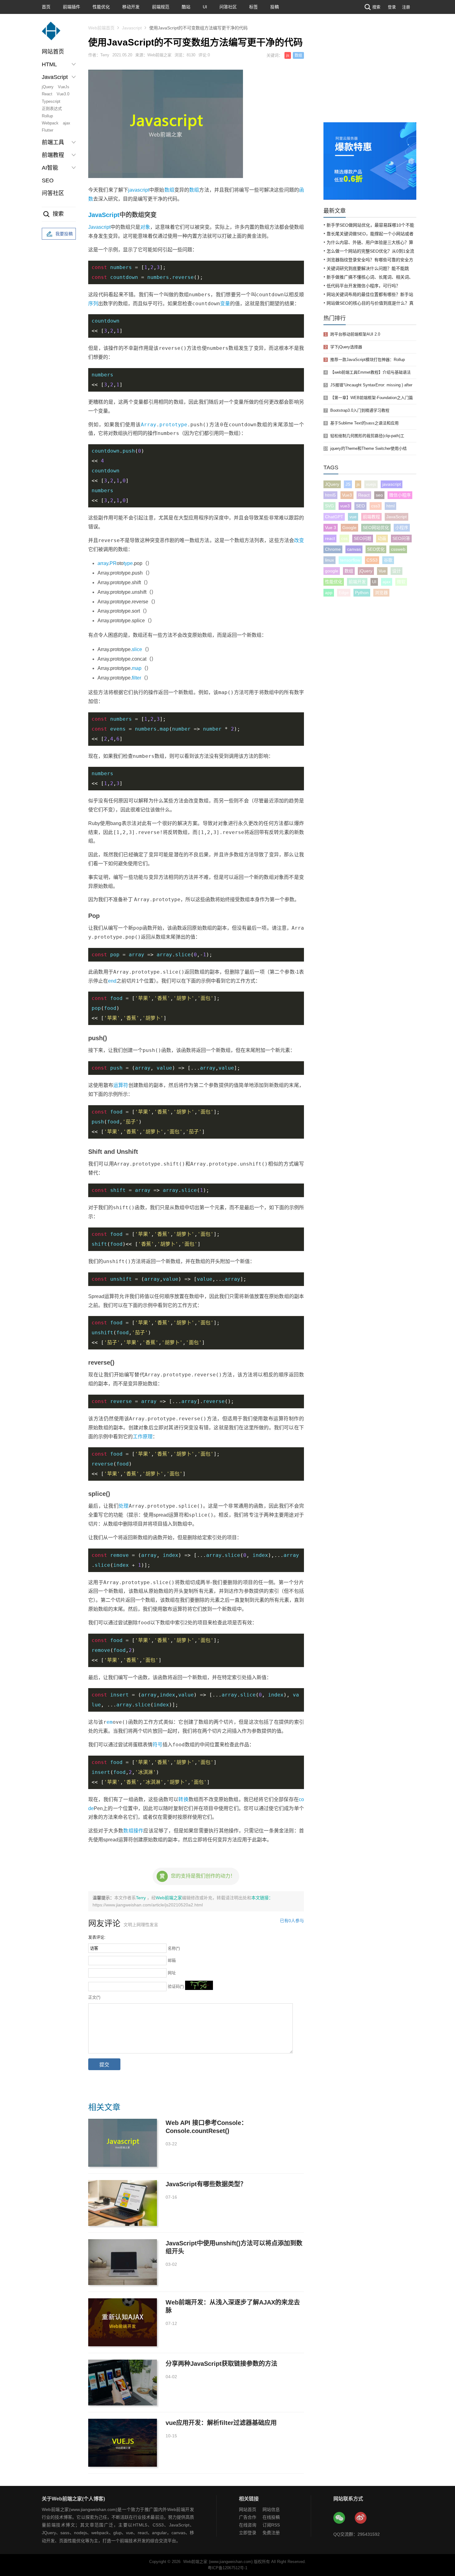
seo (379, 495)
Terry (141, 1898)
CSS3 (372, 560)
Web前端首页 (101, 28)
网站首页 (53, 52)
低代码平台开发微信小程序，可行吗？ (363, 286)
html (390, 506)
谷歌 (388, 560)
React (47, 94)
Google (349, 528)
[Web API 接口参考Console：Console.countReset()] (123, 2143)
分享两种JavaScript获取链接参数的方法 (221, 2364)
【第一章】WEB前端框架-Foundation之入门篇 (372, 398)
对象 (145, 227)
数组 (298, 55)
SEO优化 (376, 549)
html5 (330, 495)
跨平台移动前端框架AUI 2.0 (355, 334)
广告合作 (248, 2517)
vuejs (371, 484)
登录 (392, 7)
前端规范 (161, 7)
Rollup (47, 116)
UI (205, 7)
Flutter (48, 130)
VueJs (64, 87)
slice (137, 649)
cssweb (398, 549)
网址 (172, 1973)
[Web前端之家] (51, 34)
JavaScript (104, 215)
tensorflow (350, 560)
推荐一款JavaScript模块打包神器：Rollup (368, 360)
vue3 (345, 506)
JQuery (332, 484)
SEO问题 (363, 538)
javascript (139, 190)
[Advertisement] (370, 76)
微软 (401, 582)
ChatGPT (334, 517)
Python (362, 593)
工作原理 (143, 1437)
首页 (46, 7)
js (288, 55)
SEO (48, 180)
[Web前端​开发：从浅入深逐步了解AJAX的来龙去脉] (123, 2322)
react (330, 538)
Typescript (51, 101)
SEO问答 (401, 538)
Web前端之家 (169, 1898)
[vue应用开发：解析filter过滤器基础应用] (123, 2443)
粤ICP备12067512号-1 (227, 2568)
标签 (253, 7)
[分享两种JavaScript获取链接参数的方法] (123, 2383)
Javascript (132, 28)
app (329, 593)
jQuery (48, 87)
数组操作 (133, 1831)
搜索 (376, 7)
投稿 (275, 7)
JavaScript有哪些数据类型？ (206, 2184)
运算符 (121, 1085)
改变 (299, 540)
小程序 (402, 528)
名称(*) (174, 1948)
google (332, 571)
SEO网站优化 (376, 528)
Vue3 (347, 495)
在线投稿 (271, 2517)
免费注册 (271, 2533)
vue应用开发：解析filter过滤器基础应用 (221, 2423)
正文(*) (94, 1997)
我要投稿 (64, 234)
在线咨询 (248, 2525)
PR (113, 563)
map (137, 668)
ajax (67, 123)
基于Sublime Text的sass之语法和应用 (364, 423)
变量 (225, 304)
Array (149, 425)
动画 (382, 538)
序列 (93, 304)
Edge (344, 593)
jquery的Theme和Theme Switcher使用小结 (368, 448)
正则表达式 (52, 109)
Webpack (50, 123)
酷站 (186, 7)
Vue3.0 (63, 94)
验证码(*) (176, 1986)
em (110, 1722)
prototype (173, 425)
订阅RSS (271, 2525)
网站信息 (271, 2509)
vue (353, 517)
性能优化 (101, 7)
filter (136, 678)
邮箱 (172, 1960)
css (344, 538)
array (103, 563)
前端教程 (371, 517)
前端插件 (71, 7)
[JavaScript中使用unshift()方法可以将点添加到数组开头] (123, 2262)
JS (348, 484)
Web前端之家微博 (361, 2518)
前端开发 (357, 582)
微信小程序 (400, 495)
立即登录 (248, 2533)
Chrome (333, 549)
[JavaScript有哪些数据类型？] (123, 2203)
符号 (158, 1745)
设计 (396, 571)
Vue (382, 571)
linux (329, 560)
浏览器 (381, 593)
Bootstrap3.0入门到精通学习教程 (360, 410)
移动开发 (131, 7)
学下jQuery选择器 (346, 347)
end (112, 981)
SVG (329, 506)
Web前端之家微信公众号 (340, 2518)
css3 (376, 506)
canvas (354, 549)
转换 (183, 1799)
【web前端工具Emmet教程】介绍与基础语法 (370, 372)
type (128, 563)
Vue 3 (331, 528)
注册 (406, 7)
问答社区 (228, 7)
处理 (124, 1506)
